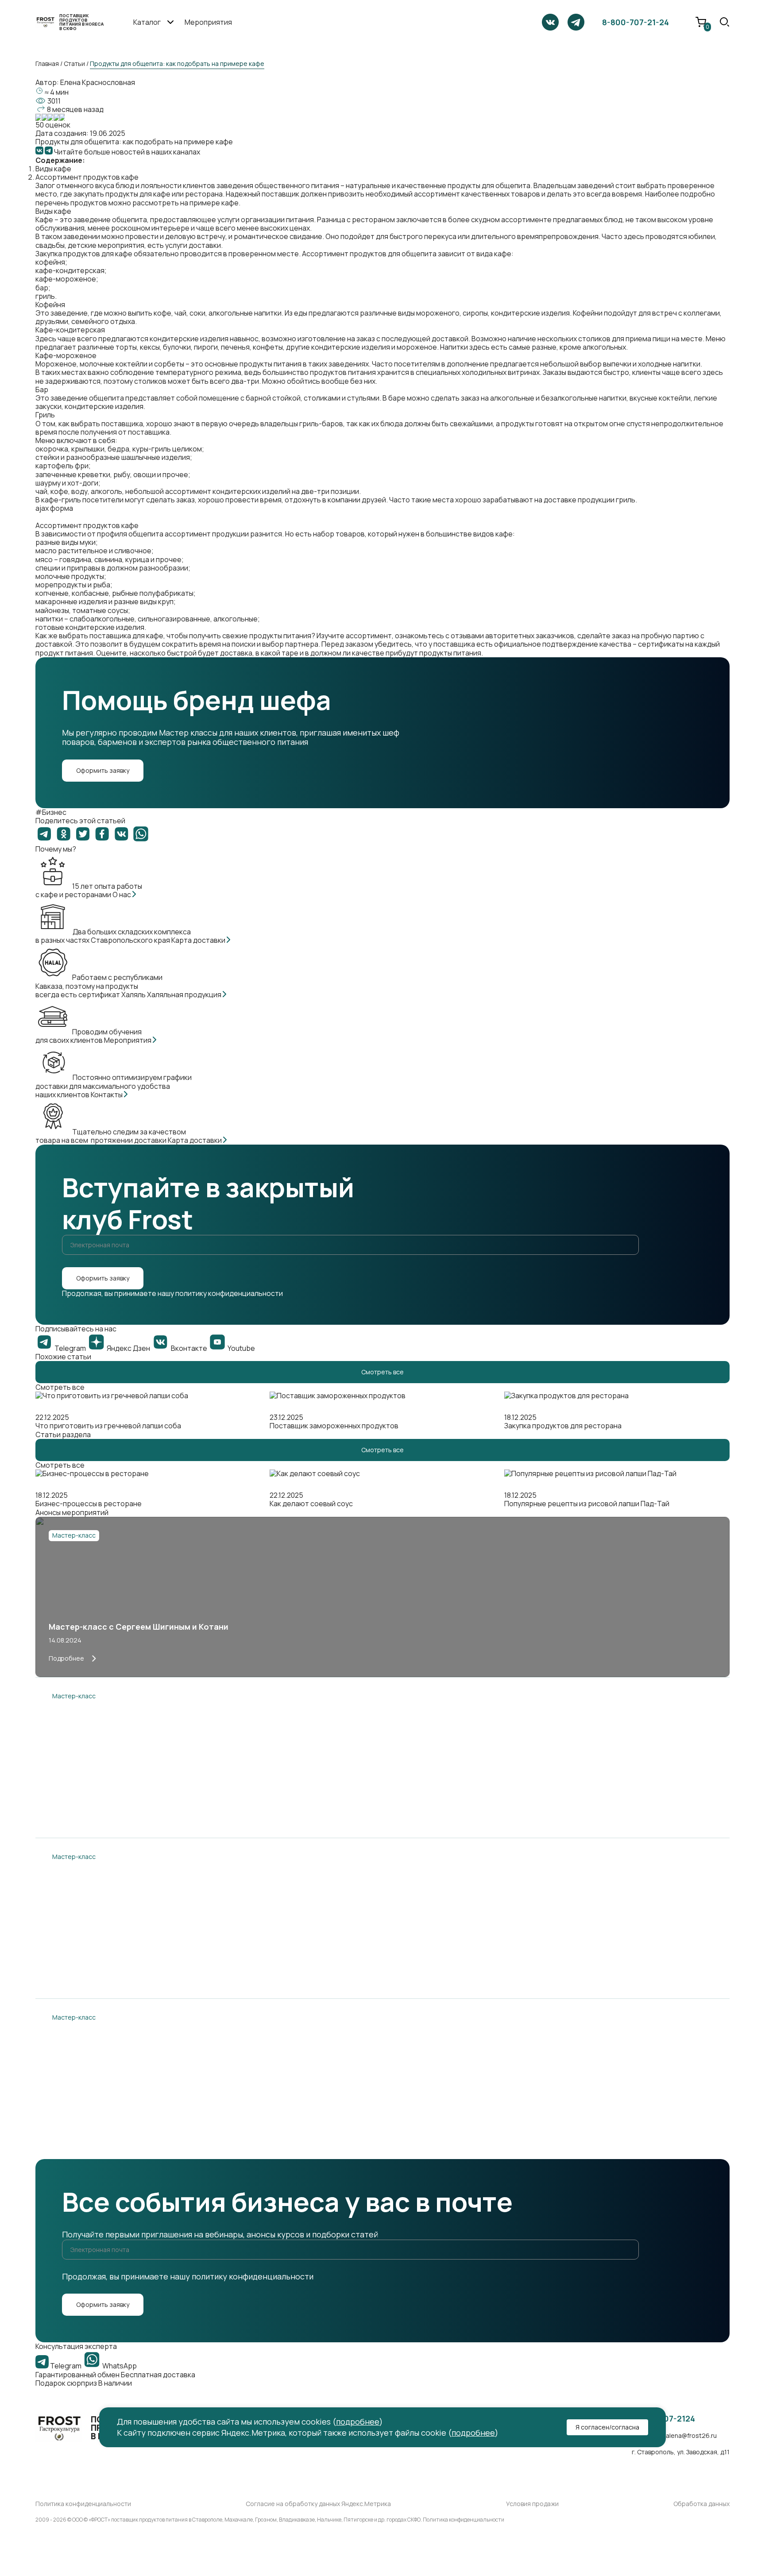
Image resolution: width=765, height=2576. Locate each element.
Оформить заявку (103, 770)
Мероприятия (208, 22)
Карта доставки (199, 940)
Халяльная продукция (185, 995)
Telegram (66, 2366)
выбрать (73, 636)
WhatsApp (119, 2366)
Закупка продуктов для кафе (84, 254)
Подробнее (66, 1658)
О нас (122, 895)
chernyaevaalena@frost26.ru (674, 2436)
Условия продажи (532, 2504)
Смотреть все (382, 1372)
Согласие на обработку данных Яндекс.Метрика (318, 2504)
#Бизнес (51, 812)
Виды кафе (53, 169)
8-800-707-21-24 (636, 22)
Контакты (107, 1095)
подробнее (358, 2422)
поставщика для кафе (126, 636)
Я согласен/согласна (607, 2427)
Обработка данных (701, 2504)
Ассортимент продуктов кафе (87, 177)
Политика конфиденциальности (83, 2504)
